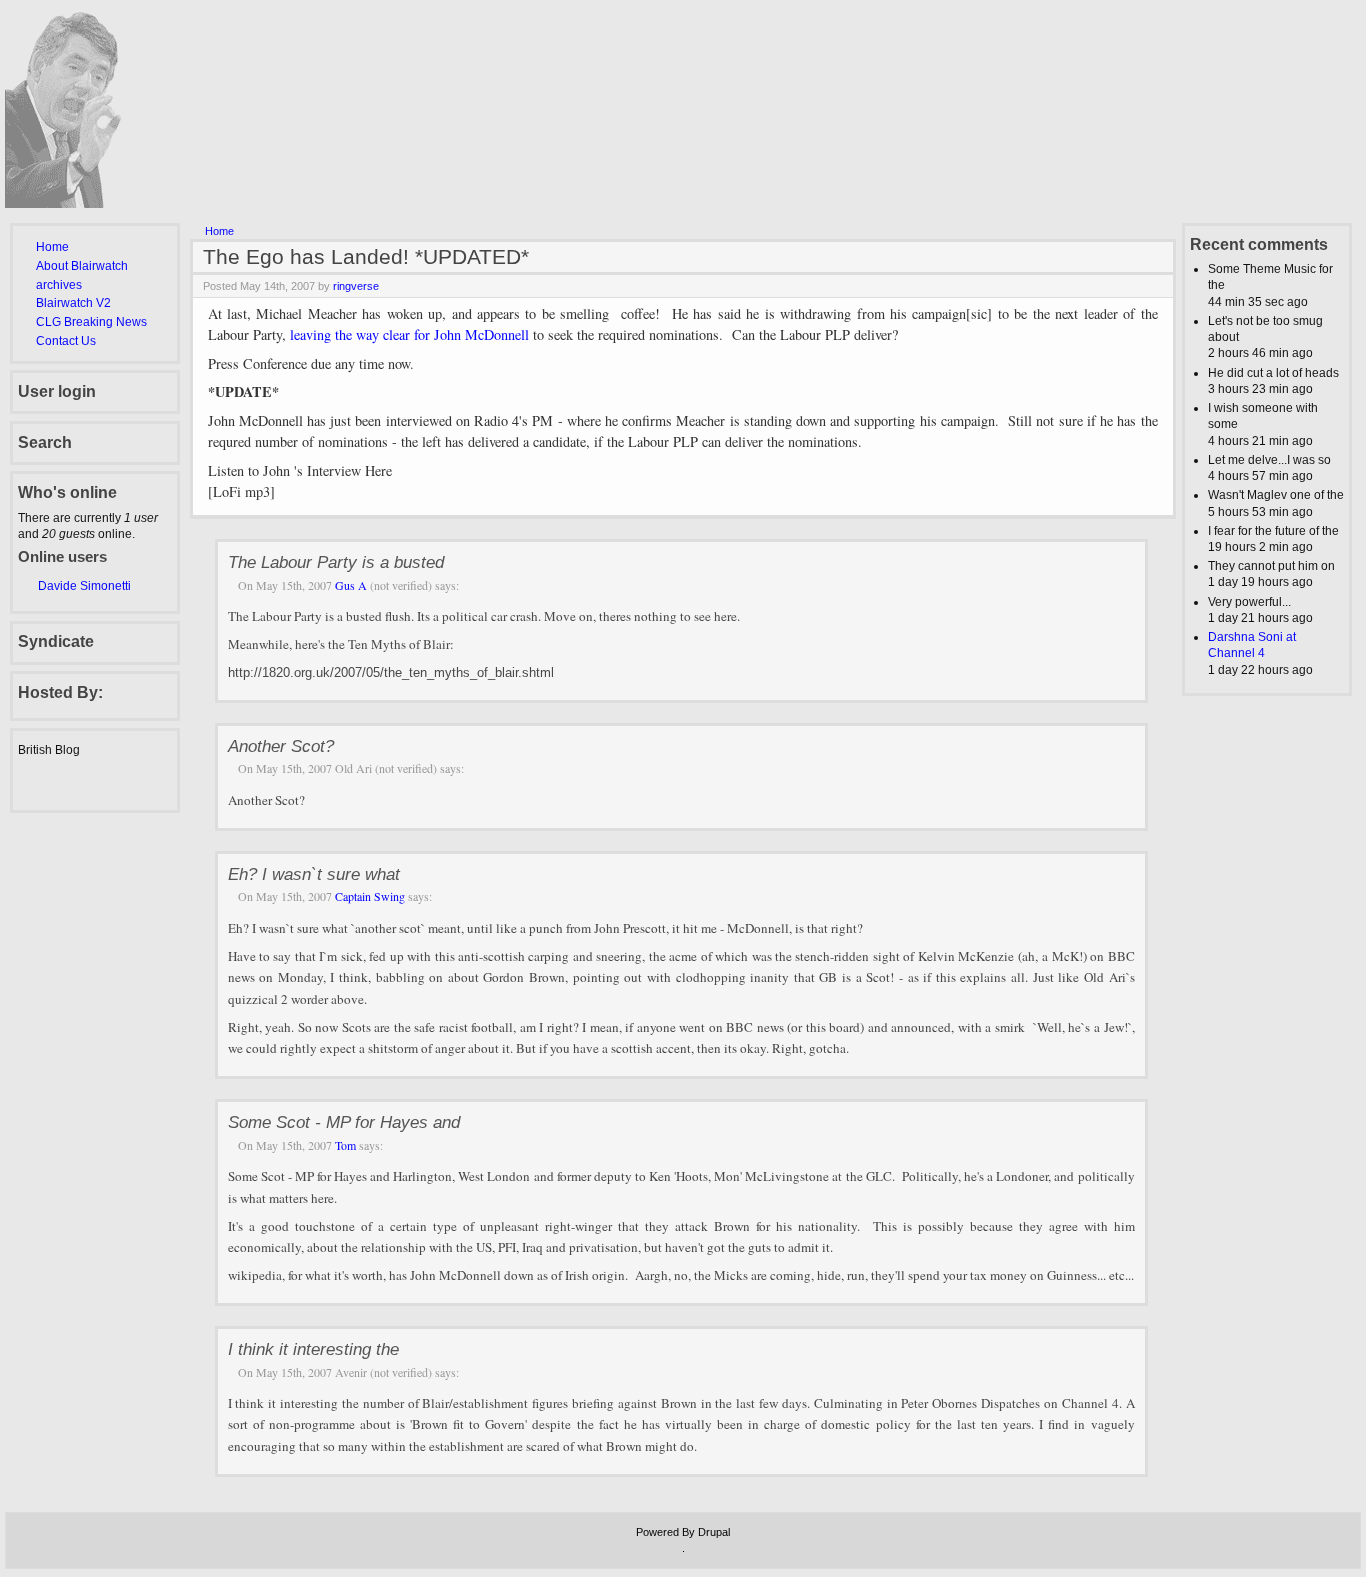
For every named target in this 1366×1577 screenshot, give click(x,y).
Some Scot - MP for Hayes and (344, 1122)
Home (52, 247)
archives (59, 285)
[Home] (76, 204)
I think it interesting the (313, 1349)
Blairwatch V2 (73, 303)
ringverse (356, 286)
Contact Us (66, 341)
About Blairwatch (82, 266)
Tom (345, 1145)
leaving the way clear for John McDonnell (409, 334)
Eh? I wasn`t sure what (314, 874)
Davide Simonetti (84, 586)
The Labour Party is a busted (336, 562)
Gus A (351, 585)
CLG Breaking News (91, 322)
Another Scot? (281, 746)
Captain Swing (370, 896)
